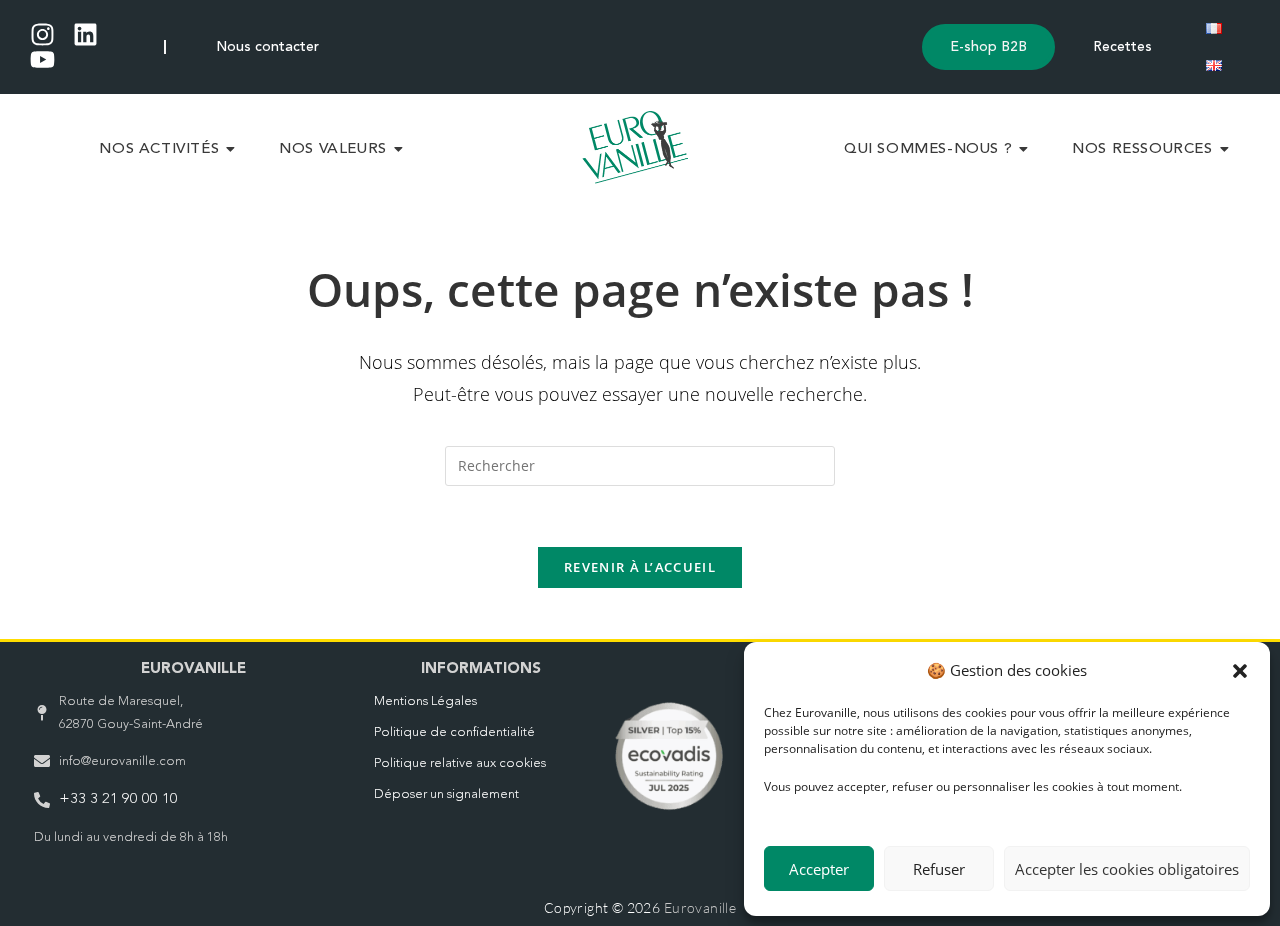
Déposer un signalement (446, 794)
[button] (1240, 671)
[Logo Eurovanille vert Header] (635, 147)
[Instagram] (42, 34)
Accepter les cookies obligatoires (1127, 869)
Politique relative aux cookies (460, 763)
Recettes (1122, 47)
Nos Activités (159, 149)
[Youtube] (42, 59)
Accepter (819, 869)
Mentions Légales (425, 701)
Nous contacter (267, 47)
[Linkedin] (85, 34)
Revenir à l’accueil (640, 567)
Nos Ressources (1142, 149)
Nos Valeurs (333, 149)
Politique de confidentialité (454, 732)
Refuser (939, 869)
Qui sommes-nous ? (928, 149)
